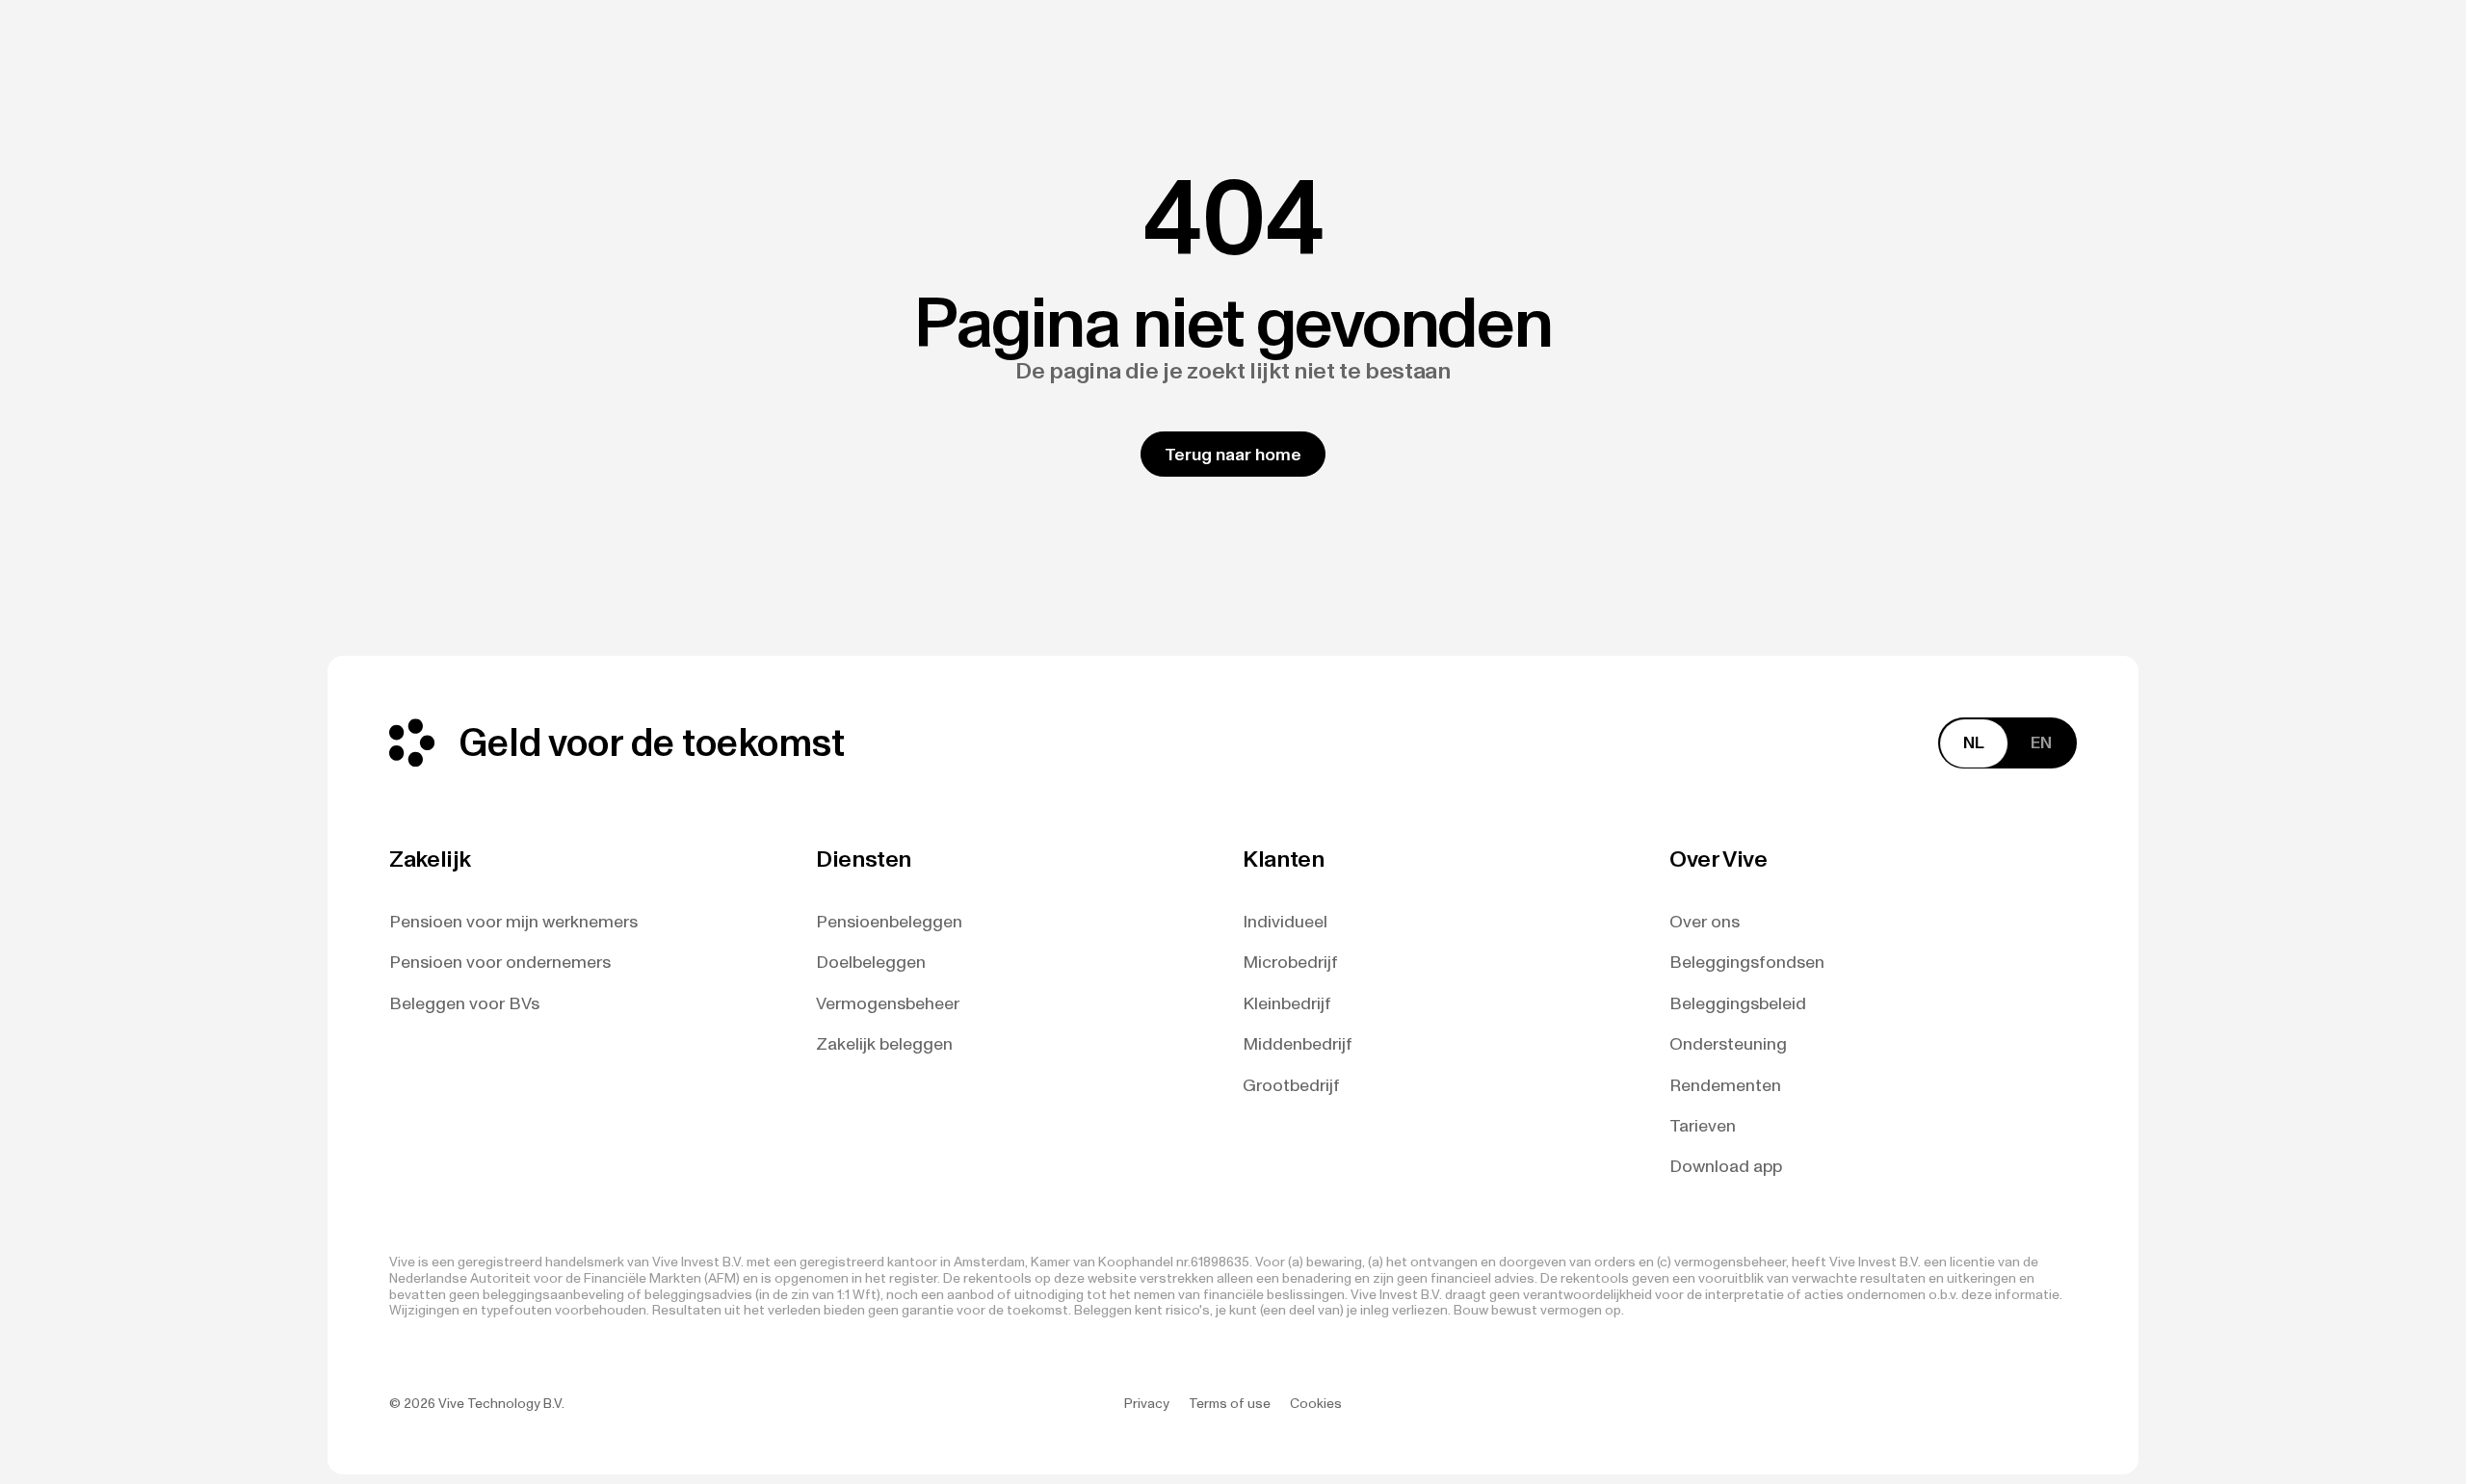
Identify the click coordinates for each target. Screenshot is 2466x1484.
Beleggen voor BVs (464, 1004)
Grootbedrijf (1291, 1086)
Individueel (1285, 922)
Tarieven (1703, 1126)
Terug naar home (1233, 455)
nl (1974, 742)
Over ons (1705, 922)
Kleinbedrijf (1287, 1004)
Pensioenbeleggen (889, 922)
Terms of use (1230, 1404)
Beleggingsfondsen (1747, 963)
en (2041, 742)
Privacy (1147, 1404)
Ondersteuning (1728, 1044)
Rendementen (1725, 1086)
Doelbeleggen (871, 963)
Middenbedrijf (1298, 1044)
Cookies (1316, 1404)
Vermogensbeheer (888, 1004)
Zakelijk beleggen (884, 1044)
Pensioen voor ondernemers (500, 963)
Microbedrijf (1290, 963)
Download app (1726, 1167)
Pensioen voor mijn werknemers (513, 922)
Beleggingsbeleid (1738, 1004)
